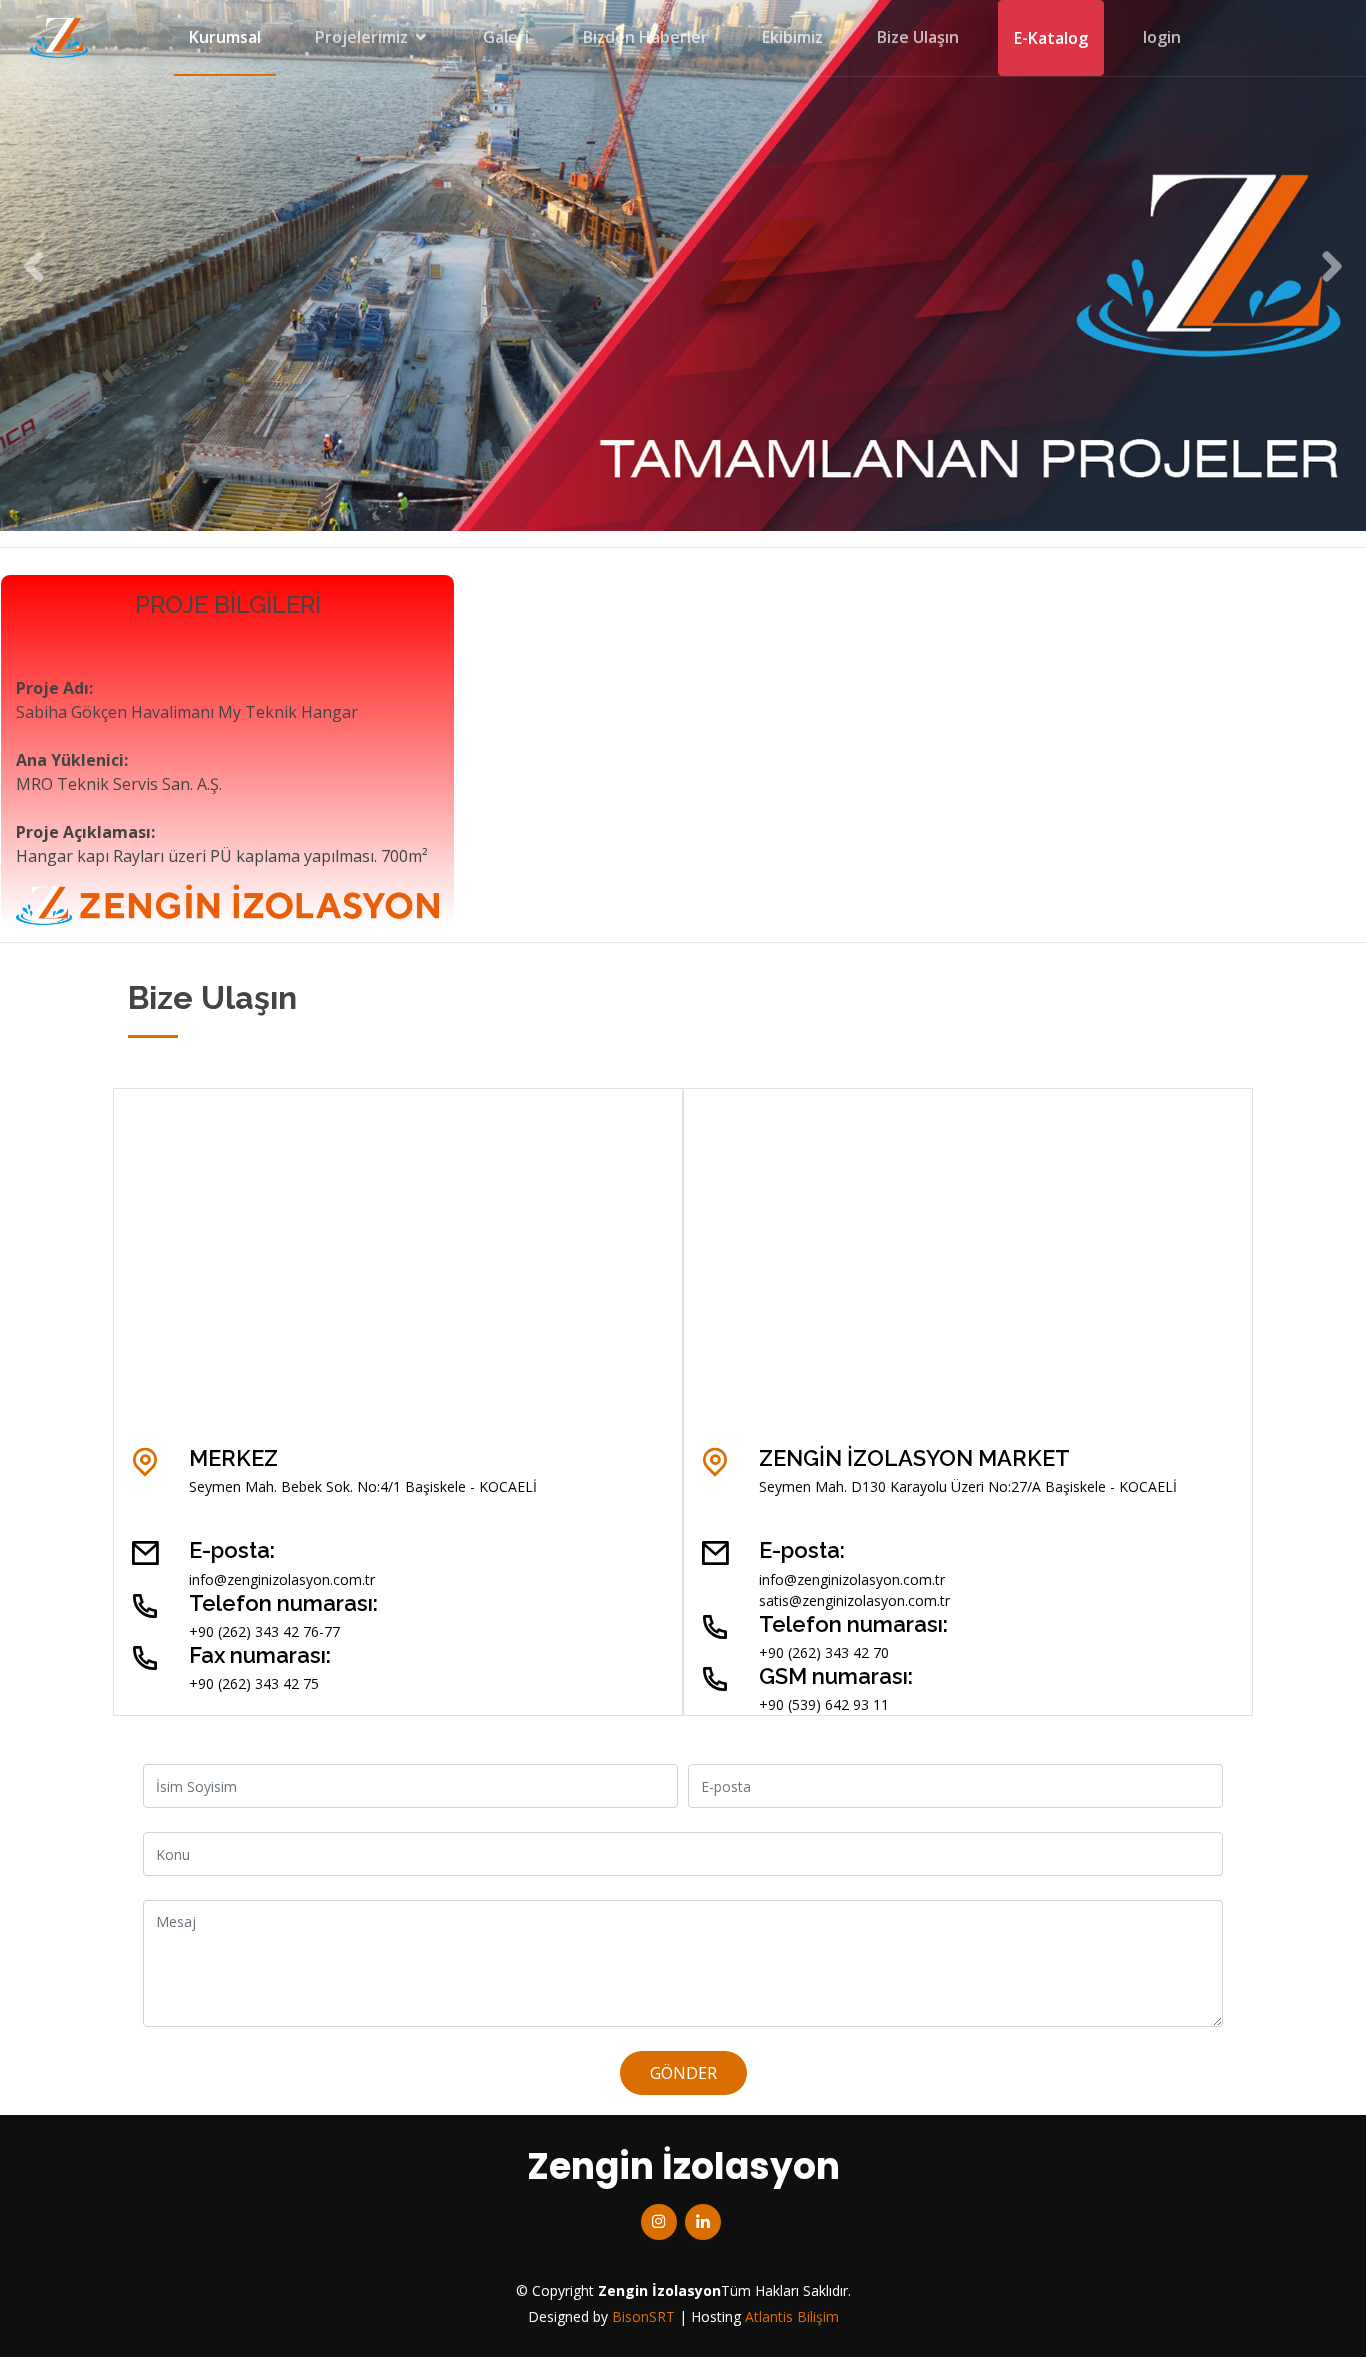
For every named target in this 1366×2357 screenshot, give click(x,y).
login (1162, 37)
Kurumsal (225, 37)
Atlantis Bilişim (792, 2316)
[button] (34, 265)
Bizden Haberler (645, 37)
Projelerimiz (361, 37)
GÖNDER (683, 2073)
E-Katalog (1051, 38)
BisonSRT (643, 2316)
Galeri (506, 37)
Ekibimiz (792, 37)
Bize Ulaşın (918, 37)
